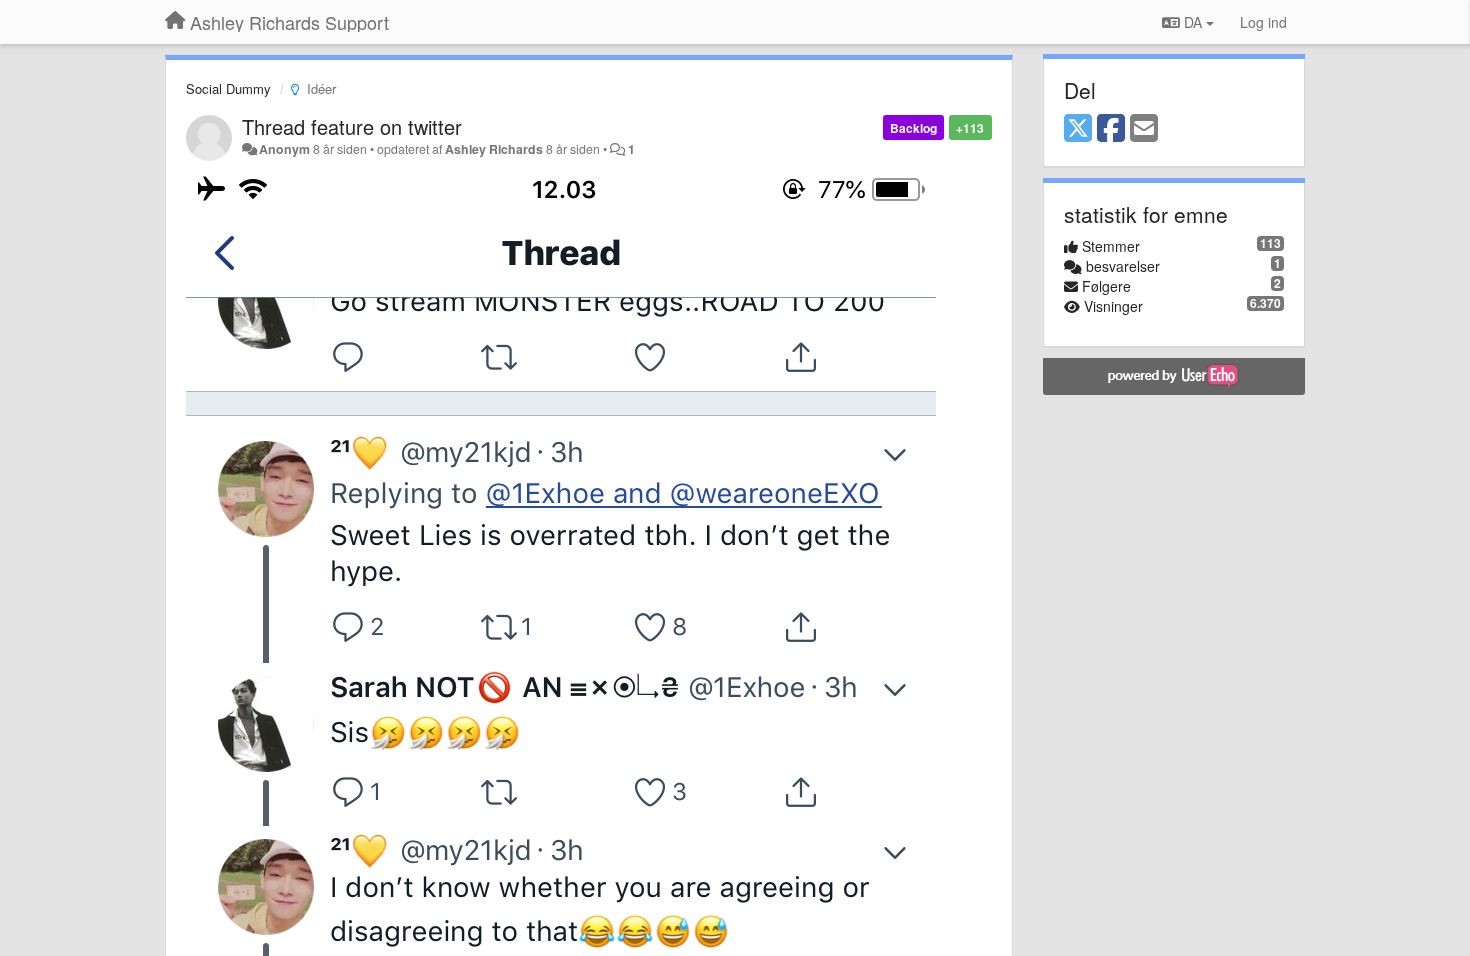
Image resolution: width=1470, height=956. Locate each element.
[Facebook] (1111, 129)
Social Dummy (228, 88)
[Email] (1144, 129)
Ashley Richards (494, 149)
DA (1193, 22)
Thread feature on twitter (352, 126)
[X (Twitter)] (1078, 129)
